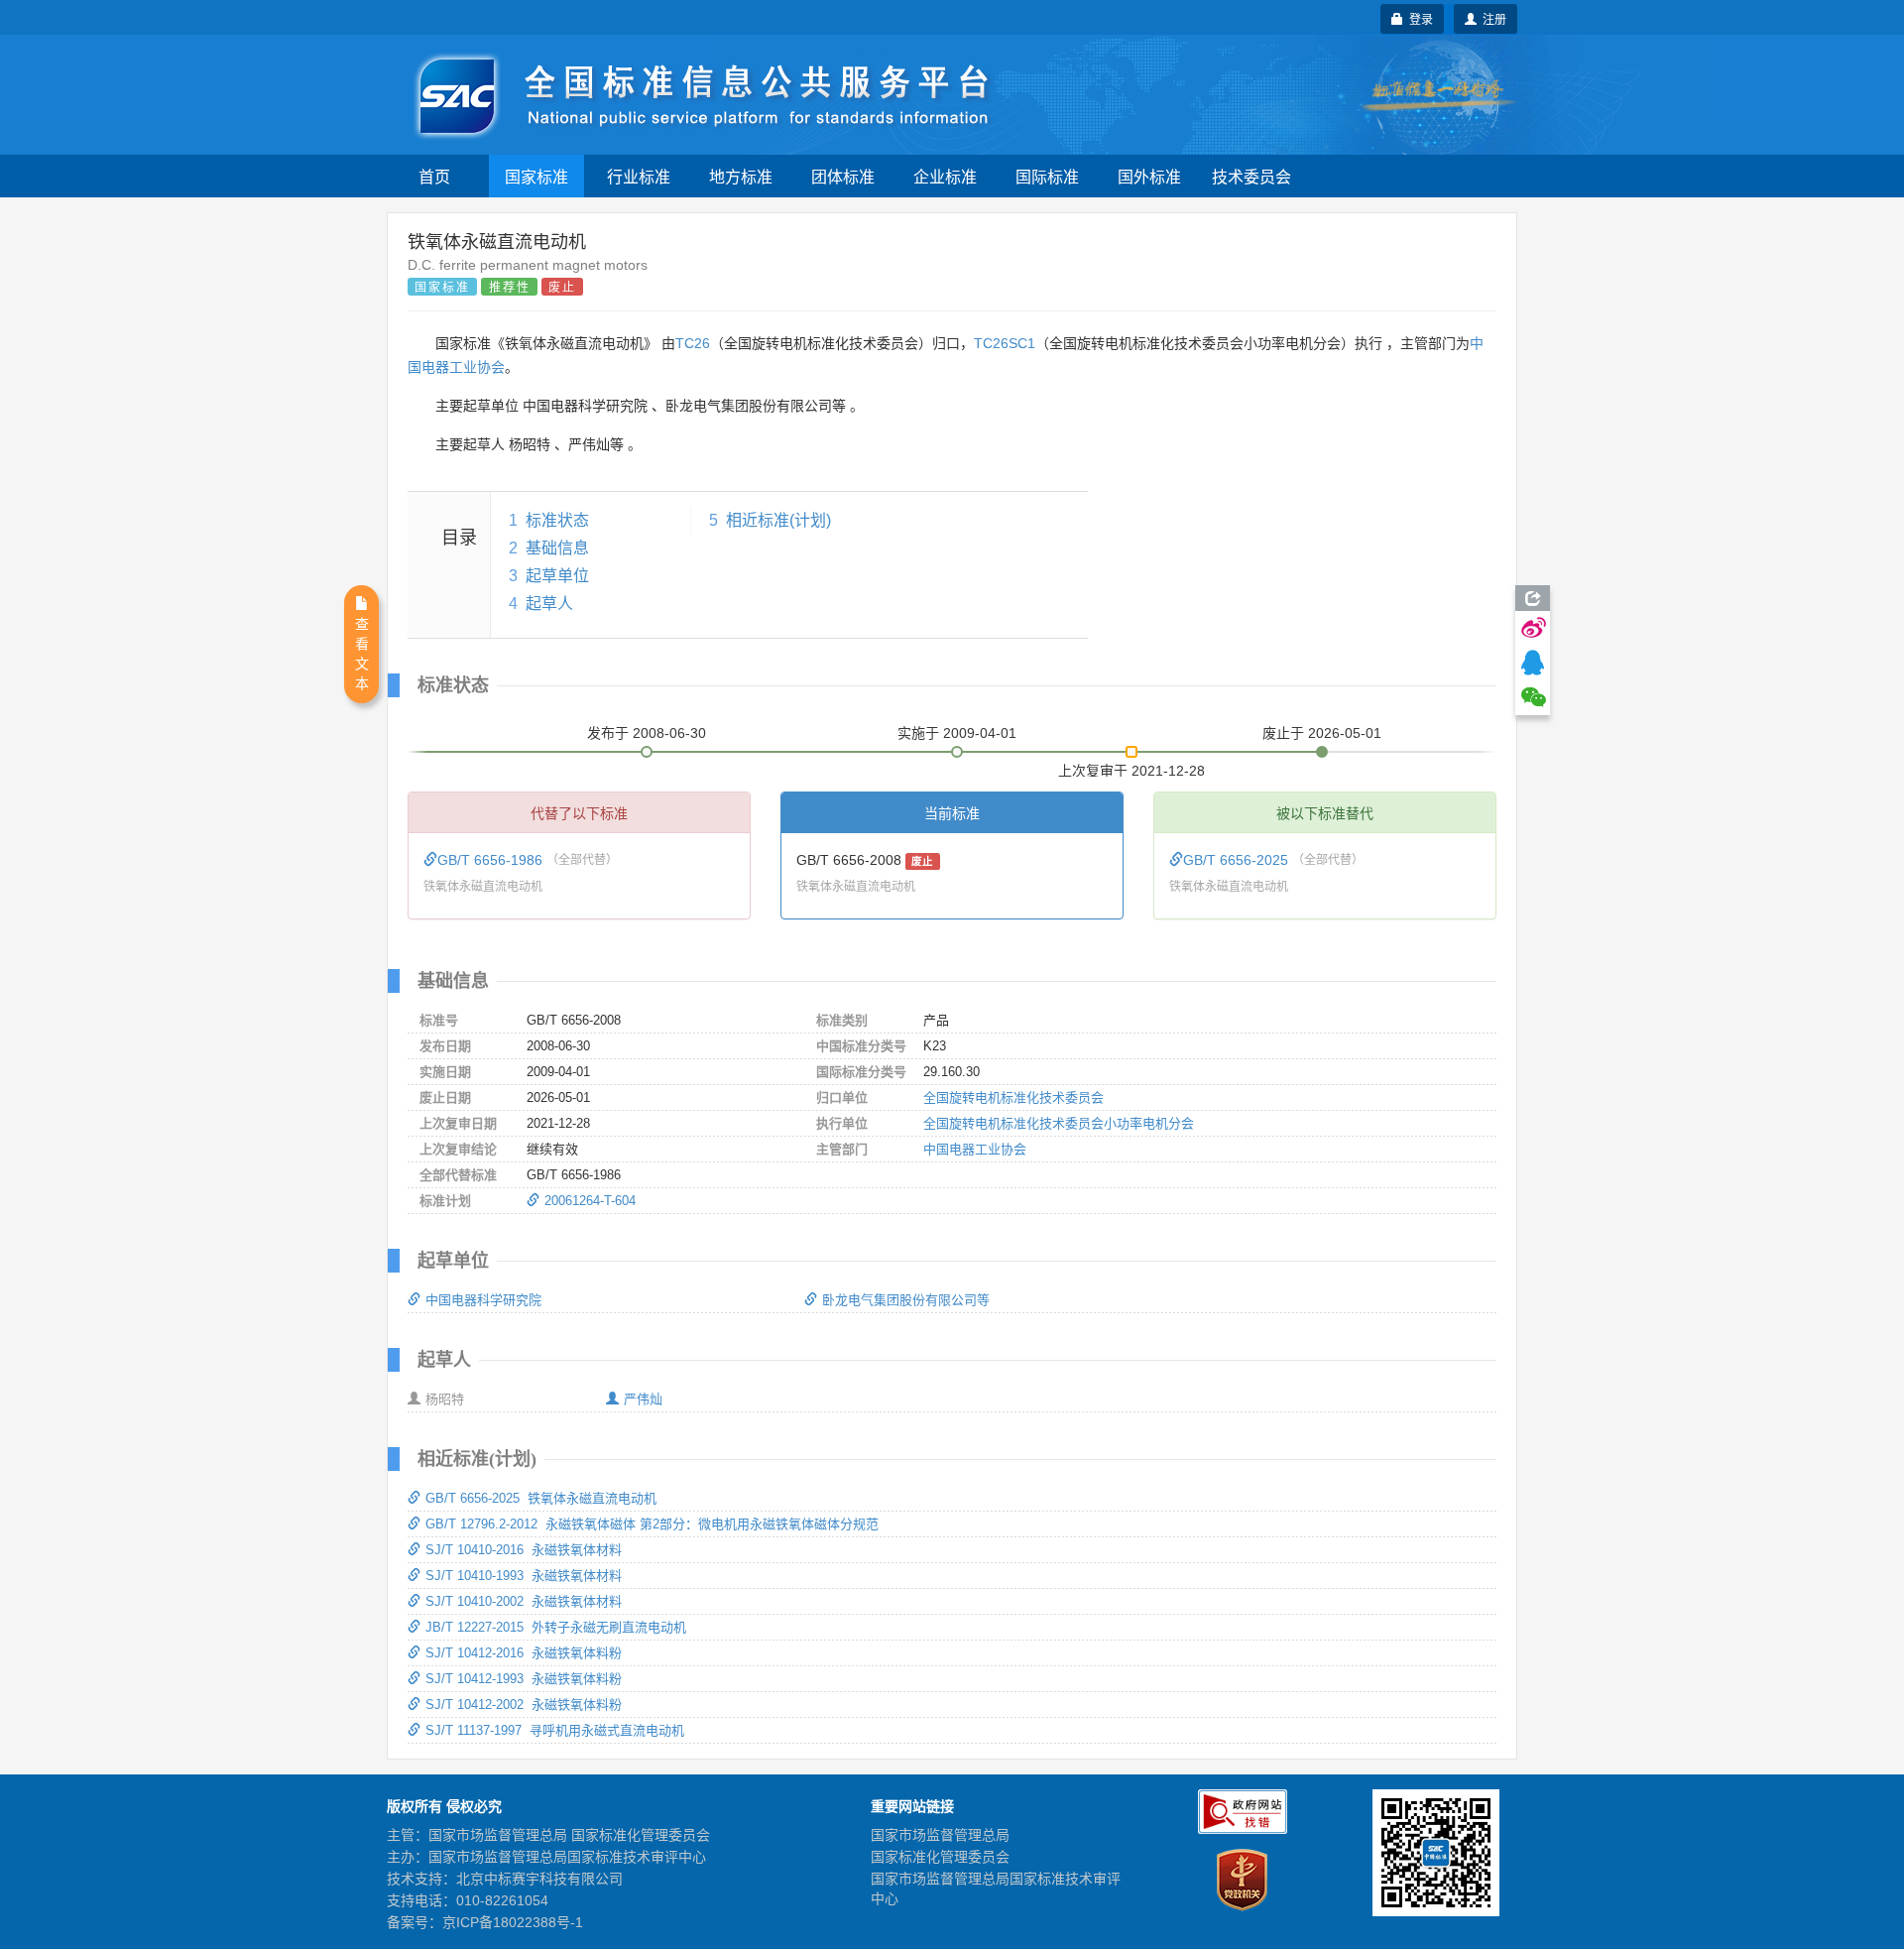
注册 (1491, 18)
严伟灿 (643, 1399)
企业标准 (945, 176)
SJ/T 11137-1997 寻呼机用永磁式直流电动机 (555, 1730)
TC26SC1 (1005, 343)
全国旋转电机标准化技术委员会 (1013, 1097)
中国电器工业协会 (975, 1149)
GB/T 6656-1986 (492, 860)
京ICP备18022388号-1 (513, 1922)
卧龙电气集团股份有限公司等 (906, 1300)
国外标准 (1149, 176)
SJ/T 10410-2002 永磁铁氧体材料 (524, 1601)
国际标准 (1047, 176)
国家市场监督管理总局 (940, 1835)
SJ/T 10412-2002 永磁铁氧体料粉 (524, 1705)
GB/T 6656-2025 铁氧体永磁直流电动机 (541, 1498)
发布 (647, 733)
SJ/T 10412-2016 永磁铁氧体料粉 (524, 1653)
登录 (1418, 18)
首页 (434, 176)
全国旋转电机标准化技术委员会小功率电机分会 (1059, 1123)
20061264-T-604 (590, 1201)
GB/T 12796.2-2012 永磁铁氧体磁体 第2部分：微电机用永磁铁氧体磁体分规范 (652, 1524)
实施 (957, 733)
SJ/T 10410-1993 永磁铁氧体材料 (524, 1576)
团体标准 (843, 176)
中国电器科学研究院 (483, 1300)
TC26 (693, 343)
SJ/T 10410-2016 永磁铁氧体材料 (524, 1550)
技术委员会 (1251, 176)
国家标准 (536, 176)
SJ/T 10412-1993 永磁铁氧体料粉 (524, 1679)
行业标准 (639, 176)
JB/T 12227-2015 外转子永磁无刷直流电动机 (556, 1627)
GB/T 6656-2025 (1238, 860)
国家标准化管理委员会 (940, 1857)
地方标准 (741, 176)
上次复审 (1131, 767)
